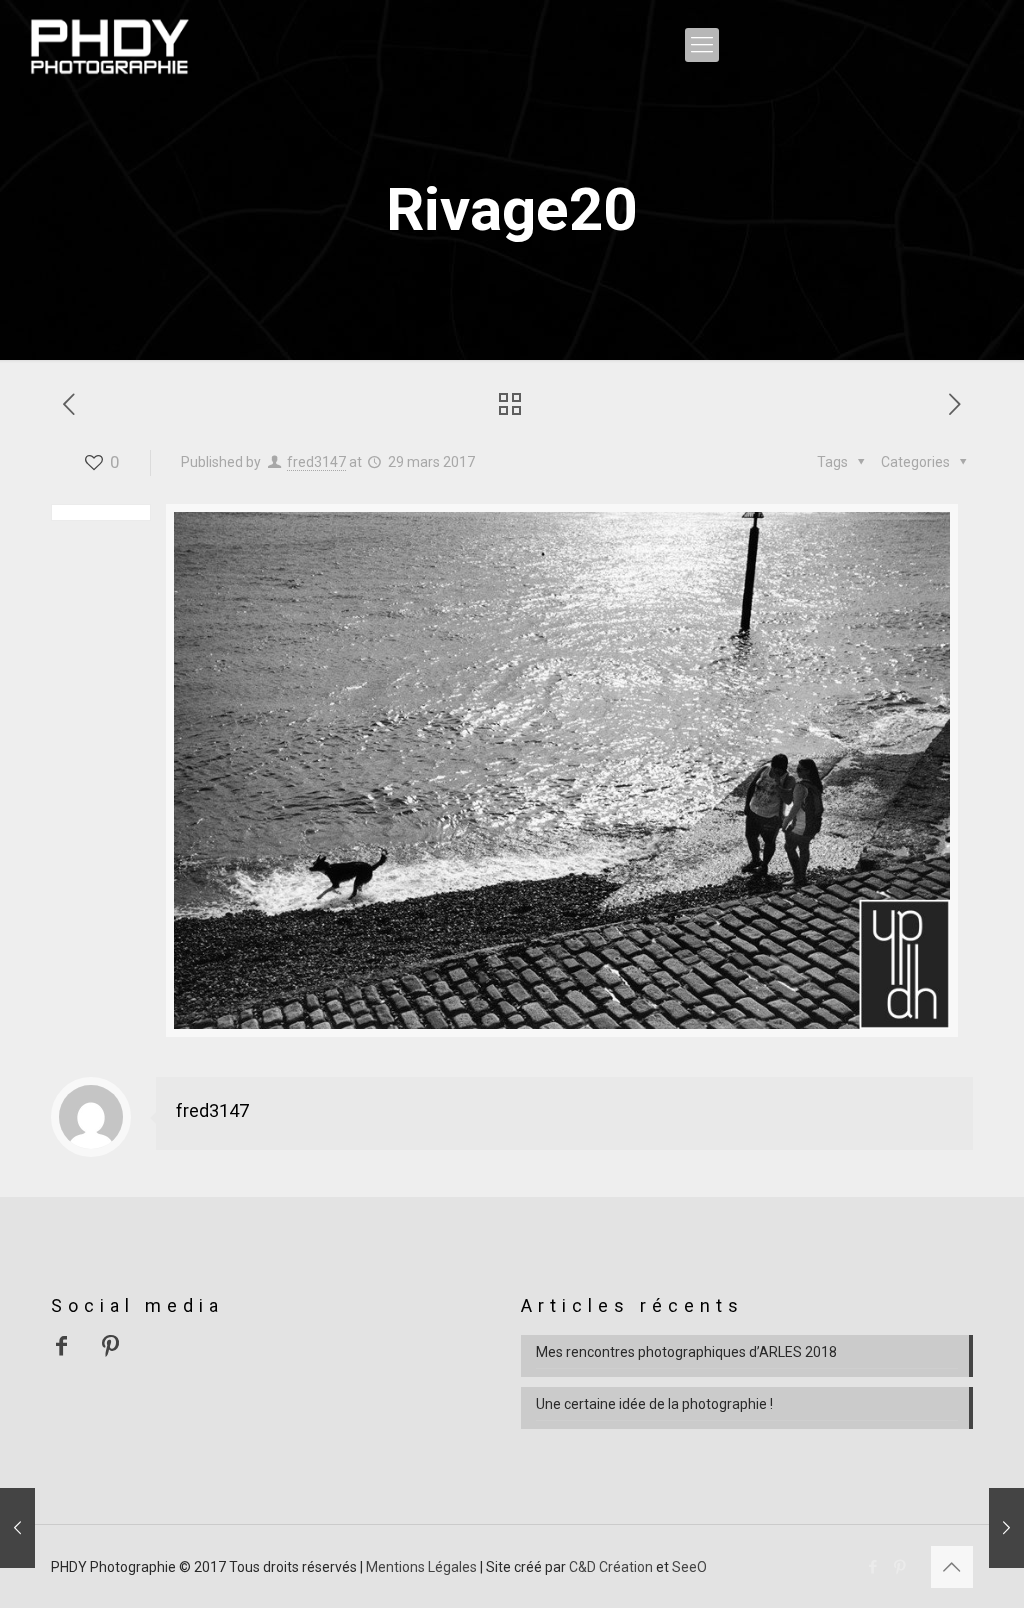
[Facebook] (873, 1567)
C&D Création (611, 1567)
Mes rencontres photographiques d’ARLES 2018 (686, 1352)
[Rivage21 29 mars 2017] (1006, 1528)
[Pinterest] (900, 1567)
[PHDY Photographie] (109, 45)
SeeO (689, 1567)
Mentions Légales (421, 1567)
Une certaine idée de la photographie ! (654, 1404)
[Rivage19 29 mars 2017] (17, 1528)
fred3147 (316, 462)
